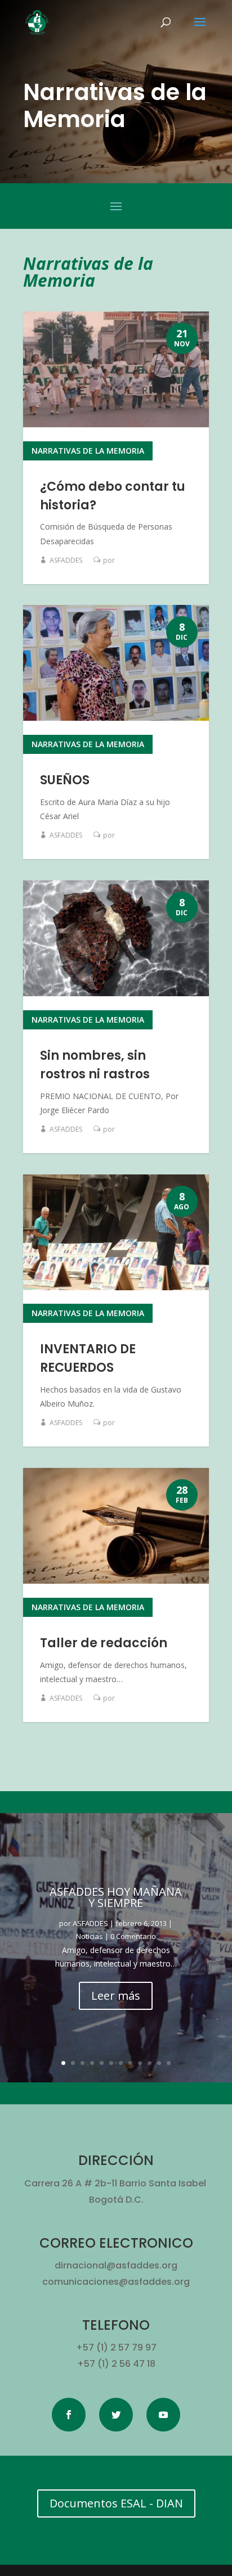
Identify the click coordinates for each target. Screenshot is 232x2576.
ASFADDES (66, 560)
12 (169, 2063)
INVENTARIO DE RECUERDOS (88, 1358)
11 (159, 2063)
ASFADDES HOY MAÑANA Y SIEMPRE (116, 1897)
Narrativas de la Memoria (88, 451)
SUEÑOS (65, 780)
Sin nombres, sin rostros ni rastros (95, 1065)
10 (150, 2063)
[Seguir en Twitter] (116, 2415)
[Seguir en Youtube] (163, 2415)
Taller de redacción (104, 1643)
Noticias (90, 1936)
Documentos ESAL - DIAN (116, 2503)
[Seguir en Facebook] (69, 2415)
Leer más (116, 1996)
